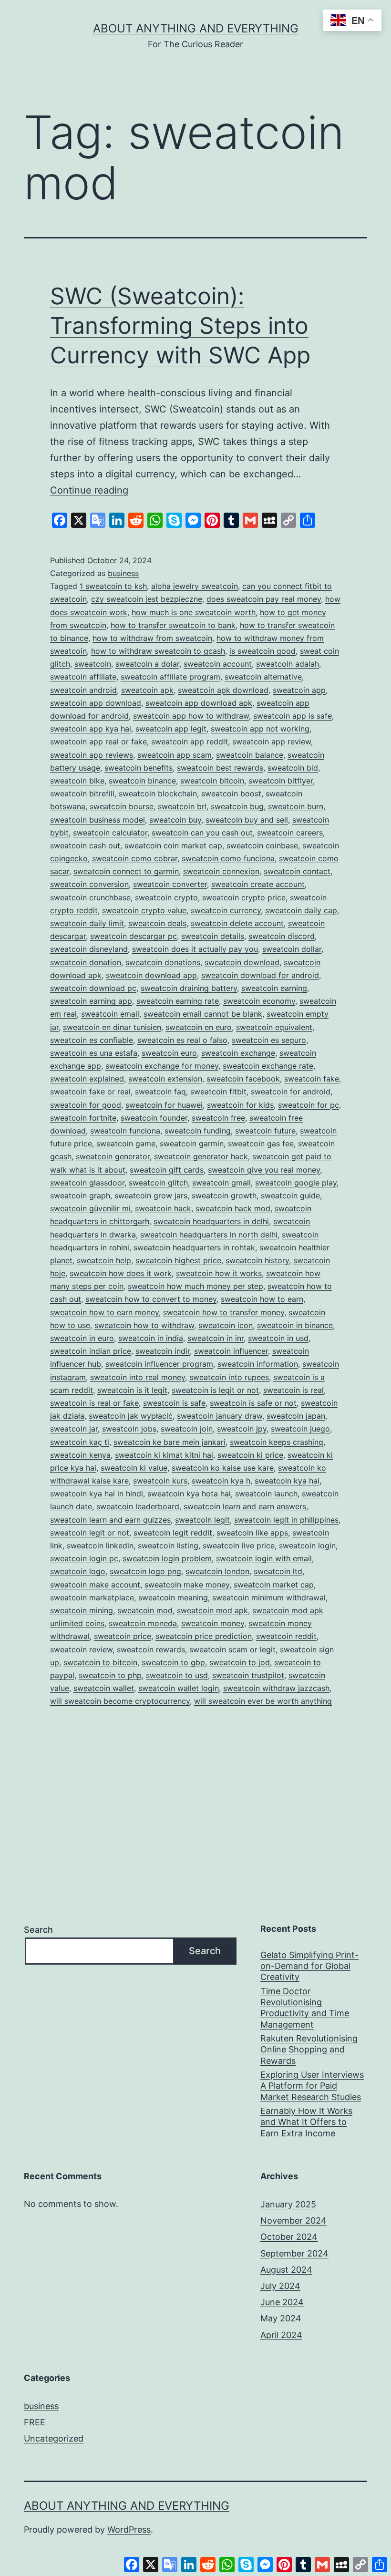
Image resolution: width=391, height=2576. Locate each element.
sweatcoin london (217, 1571)
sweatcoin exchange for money (162, 1066)
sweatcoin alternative (263, 677)
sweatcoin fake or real (90, 1092)
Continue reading (89, 490)
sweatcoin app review (272, 742)
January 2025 (288, 2204)
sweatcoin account (218, 664)
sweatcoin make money (187, 1585)
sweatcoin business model (98, 820)
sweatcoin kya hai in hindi (97, 1494)
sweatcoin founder (154, 1118)
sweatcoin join (187, 1429)
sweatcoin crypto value (144, 910)
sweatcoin (93, 664)
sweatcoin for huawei (164, 1105)
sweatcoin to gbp (173, 1662)
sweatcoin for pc (309, 1105)
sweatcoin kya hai (287, 1481)
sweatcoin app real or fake (98, 742)
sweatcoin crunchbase (90, 897)
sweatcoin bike (77, 781)
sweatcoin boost (231, 793)
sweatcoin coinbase (262, 845)
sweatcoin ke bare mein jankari (170, 1442)
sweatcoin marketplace (92, 1597)
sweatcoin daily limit (87, 923)
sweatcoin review (81, 1649)
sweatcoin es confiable (92, 1040)
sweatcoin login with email (264, 1558)
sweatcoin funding (198, 1131)
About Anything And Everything (196, 28)
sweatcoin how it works (219, 1273)
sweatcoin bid (293, 768)
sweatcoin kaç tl (80, 1442)
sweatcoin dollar (292, 949)
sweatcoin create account (258, 884)
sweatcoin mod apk (212, 1610)
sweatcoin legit (202, 1520)
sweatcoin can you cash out (202, 833)
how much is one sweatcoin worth (194, 612)
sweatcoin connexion (221, 871)
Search (38, 1930)
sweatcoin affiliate (83, 677)
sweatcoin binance (142, 781)
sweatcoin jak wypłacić (131, 1416)
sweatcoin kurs (160, 1481)
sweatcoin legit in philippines (286, 1520)
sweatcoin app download (96, 703)
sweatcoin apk (147, 690)
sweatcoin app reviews (92, 755)
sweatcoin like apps (252, 1533)
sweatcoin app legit (171, 729)
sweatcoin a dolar (147, 664)
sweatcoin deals (157, 923)
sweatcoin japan (296, 1416)
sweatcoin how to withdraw (144, 1325)
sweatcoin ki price (250, 1455)
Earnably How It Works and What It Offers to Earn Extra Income (306, 2122)
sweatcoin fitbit (218, 1092)
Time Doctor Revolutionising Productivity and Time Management (305, 2008)
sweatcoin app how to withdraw (191, 716)
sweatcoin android (83, 690)
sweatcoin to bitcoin (100, 1662)
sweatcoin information (258, 1364)
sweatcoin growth (224, 1195)
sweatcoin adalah (288, 664)
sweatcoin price (123, 1636)
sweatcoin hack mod (233, 1208)
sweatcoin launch (266, 1494)
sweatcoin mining (82, 1610)
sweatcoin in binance (295, 1325)
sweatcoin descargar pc (134, 936)
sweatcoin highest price (178, 1260)
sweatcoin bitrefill (82, 793)
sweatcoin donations (163, 962)
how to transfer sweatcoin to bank (173, 625)
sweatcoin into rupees (229, 1377)
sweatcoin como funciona (228, 858)
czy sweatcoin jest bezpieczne (147, 599)
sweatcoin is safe (174, 1403)
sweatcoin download (242, 962)
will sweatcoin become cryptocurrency (120, 1701)
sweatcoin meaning (173, 1597)
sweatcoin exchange (238, 1053)
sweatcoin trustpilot (248, 1675)
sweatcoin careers (290, 833)
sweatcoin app (299, 690)
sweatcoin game (126, 1144)
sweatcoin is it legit (132, 1390)
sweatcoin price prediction (204, 1636)
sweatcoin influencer (231, 1351)
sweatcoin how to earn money (104, 1312)
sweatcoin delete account (237, 923)
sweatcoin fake (312, 1079)
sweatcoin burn (296, 806)
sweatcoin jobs (129, 1429)
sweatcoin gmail (221, 1183)
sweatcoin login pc (84, 1558)
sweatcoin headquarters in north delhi (209, 1235)
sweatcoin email (110, 1014)
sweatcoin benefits (139, 768)
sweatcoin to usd (177, 1675)
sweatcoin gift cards (167, 1170)
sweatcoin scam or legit (232, 1649)
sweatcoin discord (282, 936)
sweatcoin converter (170, 884)
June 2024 (282, 2302)
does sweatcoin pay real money (264, 599)
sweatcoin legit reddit (173, 1533)
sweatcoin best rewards (220, 768)
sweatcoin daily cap (301, 910)
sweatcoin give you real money (264, 1170)
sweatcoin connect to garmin (126, 871)
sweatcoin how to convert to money (151, 1299)
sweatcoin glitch (158, 1183)
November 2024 (293, 2221)
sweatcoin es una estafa (94, 1053)
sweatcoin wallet (104, 1688)
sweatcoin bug (237, 806)
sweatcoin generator (113, 1156)
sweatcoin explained (87, 1079)
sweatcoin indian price (91, 1351)
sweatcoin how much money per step (195, 1286)
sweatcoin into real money (138, 1377)
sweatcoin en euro (199, 1027)
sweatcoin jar (74, 1429)
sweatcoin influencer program (159, 1364)
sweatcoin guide (290, 1195)
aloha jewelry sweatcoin (195, 586)
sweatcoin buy (175, 820)
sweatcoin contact (297, 871)
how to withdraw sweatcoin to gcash (158, 651)
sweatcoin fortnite (83, 1118)
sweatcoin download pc (93, 988)
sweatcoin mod (145, 1610)
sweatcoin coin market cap (173, 845)
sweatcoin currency (226, 910)
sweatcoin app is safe (293, 716)
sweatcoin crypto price (244, 897)
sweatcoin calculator (110, 833)
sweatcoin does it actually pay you (195, 949)
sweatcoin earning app (91, 1001)
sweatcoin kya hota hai (189, 1494)
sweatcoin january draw (220, 1416)
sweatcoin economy (259, 1001)
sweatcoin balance (250, 755)
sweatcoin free (218, 1118)
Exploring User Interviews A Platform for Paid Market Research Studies (312, 2086)
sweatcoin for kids (240, 1105)
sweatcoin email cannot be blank (203, 1014)
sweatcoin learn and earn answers (245, 1506)
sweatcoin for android (291, 1092)
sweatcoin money (213, 1623)
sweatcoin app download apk (199, 703)
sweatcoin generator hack (201, 1156)
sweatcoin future (265, 1131)
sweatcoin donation (86, 962)
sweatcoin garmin (192, 1144)
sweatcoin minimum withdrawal (269, 1597)
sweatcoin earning (274, 988)
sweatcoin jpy (242, 1429)
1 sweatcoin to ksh (113, 586)
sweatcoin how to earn (262, 1299)
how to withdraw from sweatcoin (152, 638)
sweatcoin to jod (240, 1662)
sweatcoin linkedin (100, 1546)
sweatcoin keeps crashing (277, 1442)
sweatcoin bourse (122, 806)
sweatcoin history (257, 1260)
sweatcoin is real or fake (94, 1403)
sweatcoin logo (78, 1571)
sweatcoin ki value (134, 1468)
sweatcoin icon (226, 1325)
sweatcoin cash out (85, 845)
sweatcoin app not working (260, 729)
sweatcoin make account (95, 1585)
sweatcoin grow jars (151, 1195)
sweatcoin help (104, 1260)
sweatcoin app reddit (190, 742)
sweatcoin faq (160, 1092)
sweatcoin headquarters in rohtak (194, 1247)
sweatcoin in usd (278, 1338)
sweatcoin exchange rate (268, 1066)
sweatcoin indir (163, 1351)
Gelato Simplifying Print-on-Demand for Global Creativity (309, 1966)
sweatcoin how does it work (121, 1273)
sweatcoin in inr (216, 1338)
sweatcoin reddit (286, 1636)
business (123, 573)
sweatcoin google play (296, 1183)
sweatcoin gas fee (261, 1144)
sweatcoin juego (300, 1429)
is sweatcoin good (262, 651)
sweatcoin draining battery (189, 988)
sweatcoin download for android (260, 975)
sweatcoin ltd (278, 1571)
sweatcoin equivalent (274, 1027)
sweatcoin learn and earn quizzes (110, 1520)
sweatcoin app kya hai (91, 729)
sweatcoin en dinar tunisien (112, 1027)
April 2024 (281, 2335)
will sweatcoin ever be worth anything (263, 1701)
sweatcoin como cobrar (135, 858)
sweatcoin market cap (274, 1585)
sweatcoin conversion (89, 884)
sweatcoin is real (293, 1390)
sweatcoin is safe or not (253, 1403)
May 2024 (281, 2318)
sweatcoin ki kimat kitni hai (164, 1455)
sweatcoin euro (169, 1053)
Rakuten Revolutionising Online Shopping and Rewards (309, 2050)
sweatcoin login (307, 1546)
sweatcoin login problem (167, 1558)
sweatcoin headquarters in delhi (211, 1221)
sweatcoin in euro (82, 1338)
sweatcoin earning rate (178, 1001)
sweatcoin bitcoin (212, 781)
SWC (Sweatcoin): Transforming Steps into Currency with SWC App (180, 326)
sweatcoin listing (168, 1546)
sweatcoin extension (165, 1079)
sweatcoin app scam (175, 755)
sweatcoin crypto (166, 897)
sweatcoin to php (110, 1675)
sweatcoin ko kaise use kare (223, 1468)
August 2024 (286, 2270)
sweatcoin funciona (125, 1131)
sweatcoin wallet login (179, 1688)
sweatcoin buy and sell (247, 820)
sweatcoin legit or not (90, 1533)
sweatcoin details (213, 936)
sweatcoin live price (239, 1546)
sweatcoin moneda (143, 1623)
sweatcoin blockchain (158, 793)
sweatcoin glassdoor (87, 1183)
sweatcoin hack (163, 1208)
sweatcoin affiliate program (170, 677)
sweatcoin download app (151, 975)
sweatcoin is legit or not (215, 1390)
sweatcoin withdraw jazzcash (276, 1688)
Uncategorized (54, 2438)
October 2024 (289, 2237)
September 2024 (294, 2253)
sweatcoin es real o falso (182, 1040)
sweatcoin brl (182, 806)
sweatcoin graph (80, 1195)
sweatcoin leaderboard (138, 1506)
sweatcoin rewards (151, 1649)
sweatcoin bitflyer (281, 781)
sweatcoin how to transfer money (224, 1312)
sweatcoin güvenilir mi (90, 1208)
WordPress (129, 2530)
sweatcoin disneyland (89, 949)
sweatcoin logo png (145, 1571)
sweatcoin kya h (221, 1481)
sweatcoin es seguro (269, 1040)
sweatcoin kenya (80, 1455)
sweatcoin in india (151, 1338)
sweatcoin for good (86, 1105)
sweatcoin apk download (223, 690)
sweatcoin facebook (243, 1079)
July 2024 (280, 2286)
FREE (35, 2422)
